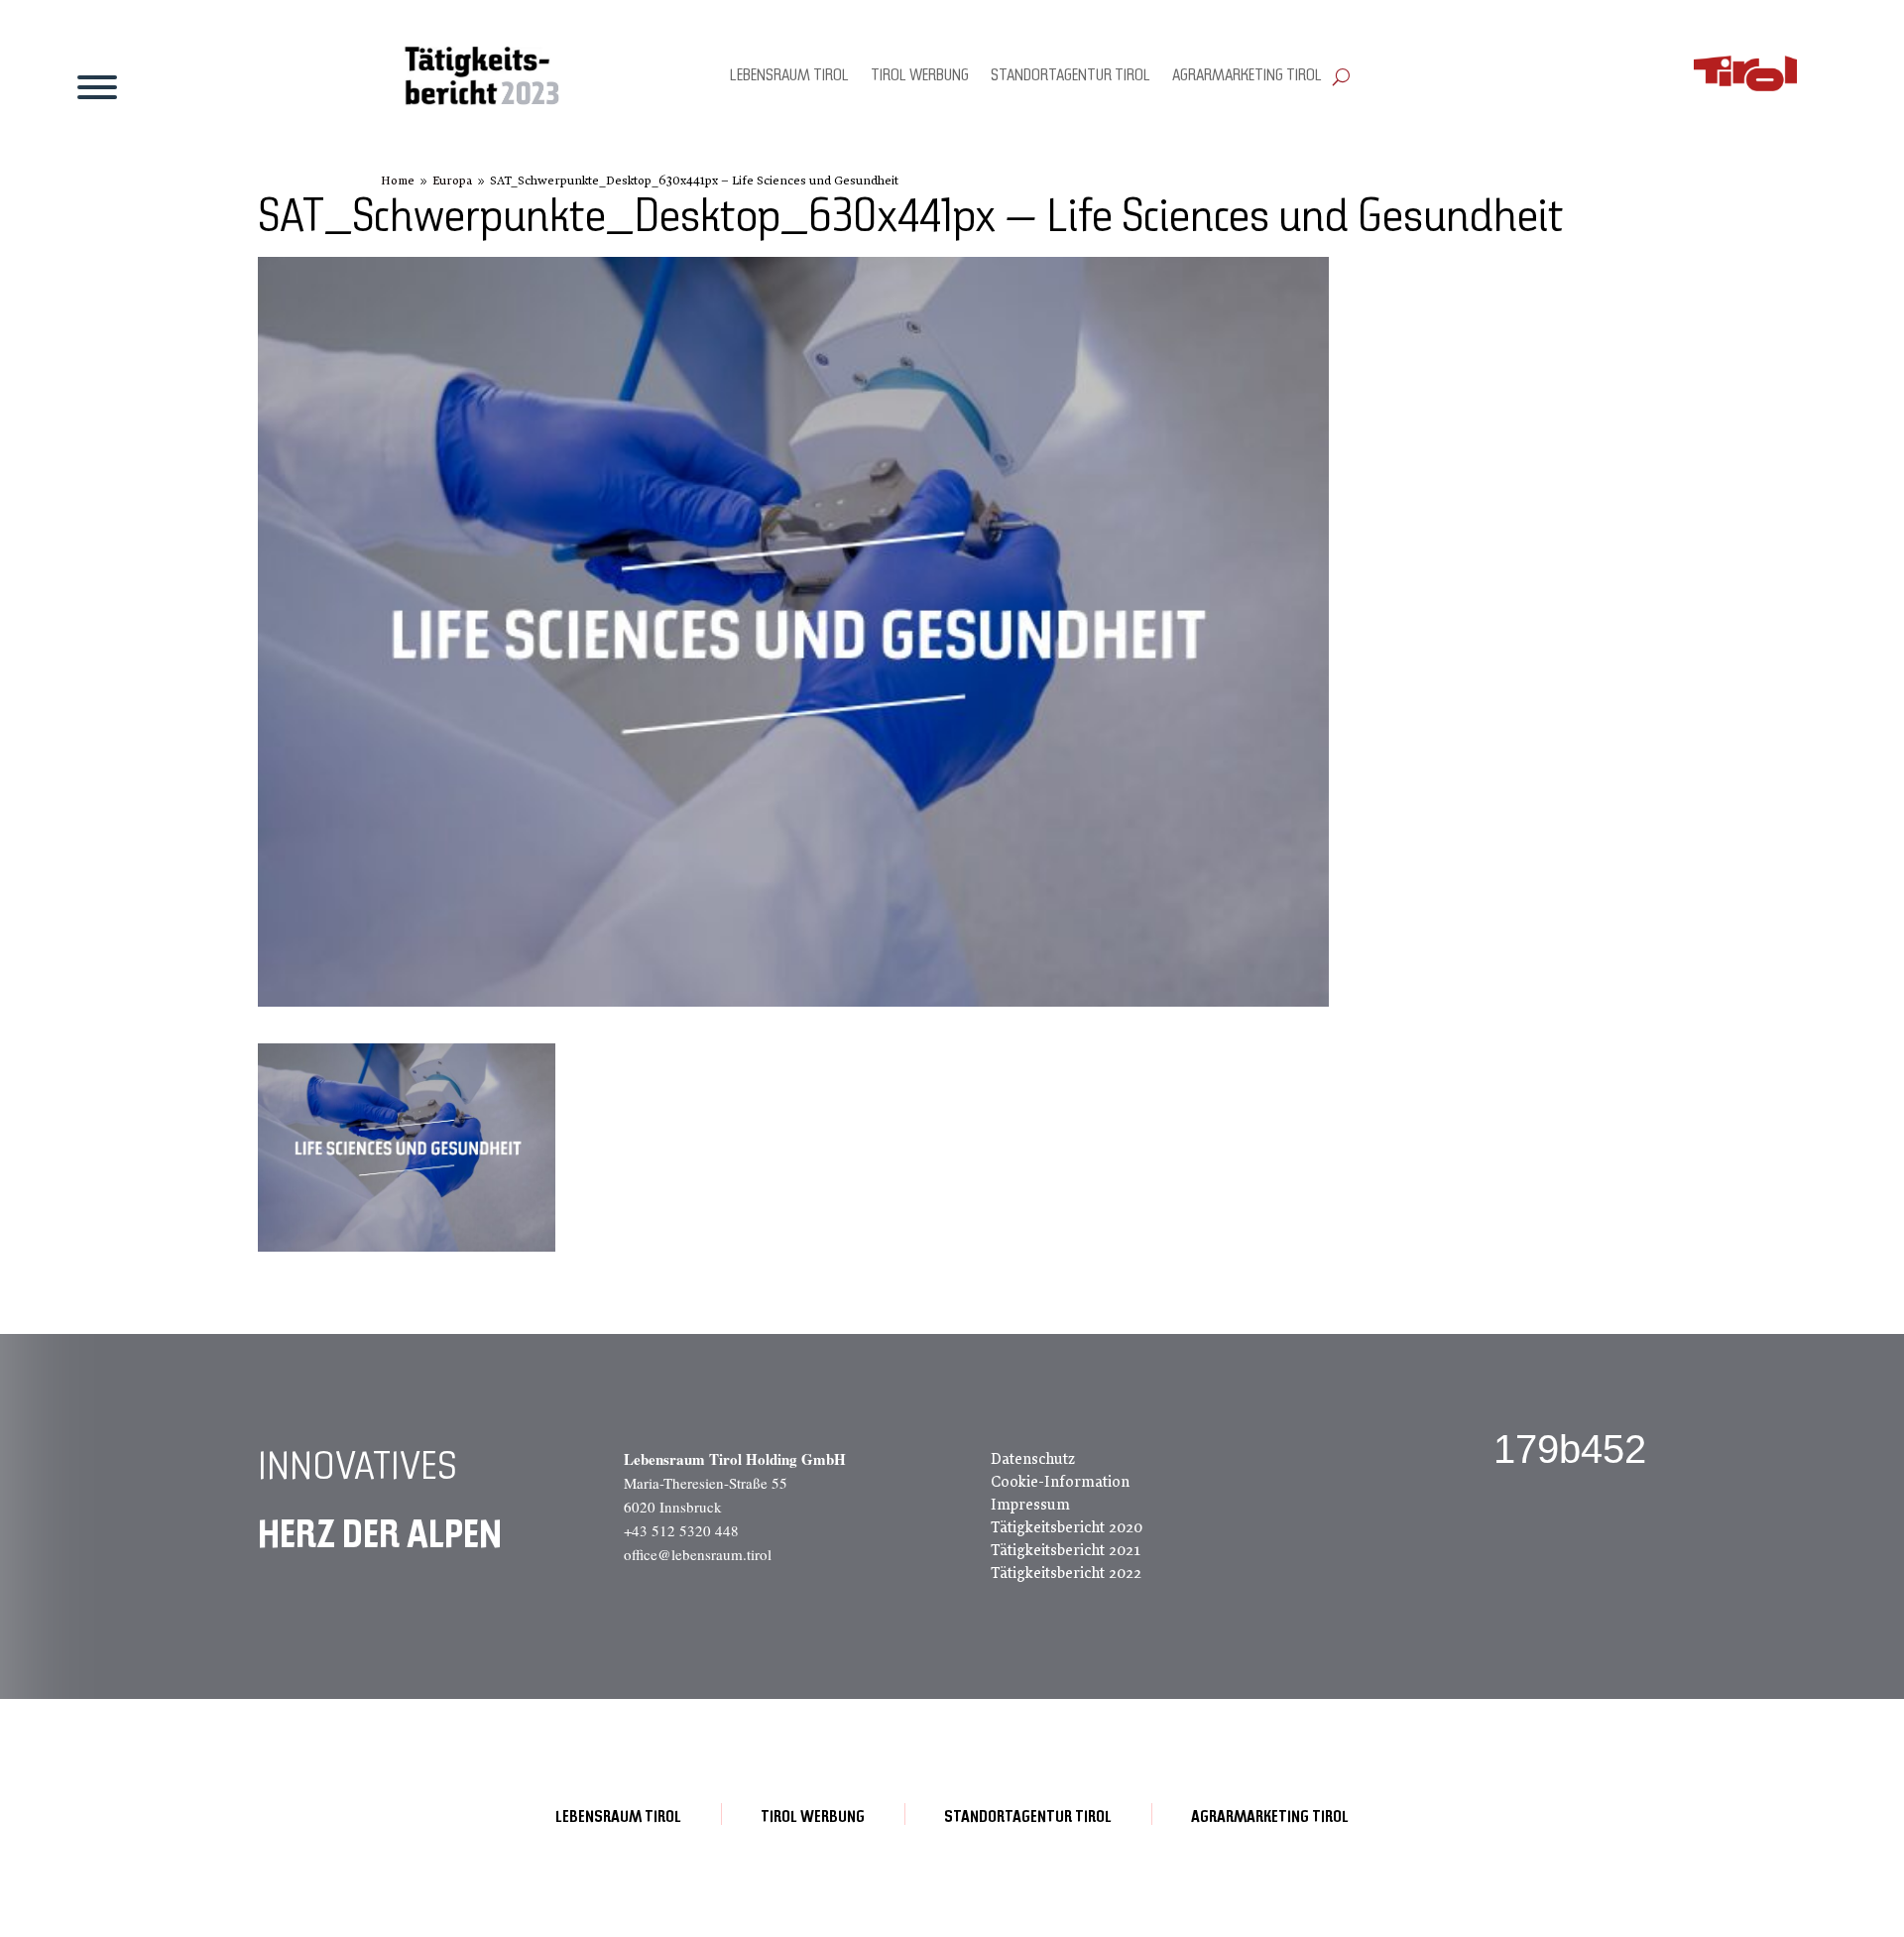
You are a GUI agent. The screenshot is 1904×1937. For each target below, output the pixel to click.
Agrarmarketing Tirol (1247, 76)
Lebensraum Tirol (789, 76)
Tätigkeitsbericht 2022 (1066, 1573)
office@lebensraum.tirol (698, 1554)
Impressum (1030, 1505)
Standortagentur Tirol (1071, 76)
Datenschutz (1033, 1459)
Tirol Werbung (920, 76)
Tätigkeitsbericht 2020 (1067, 1527)
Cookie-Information (1060, 1482)
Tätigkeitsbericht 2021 (1066, 1550)
